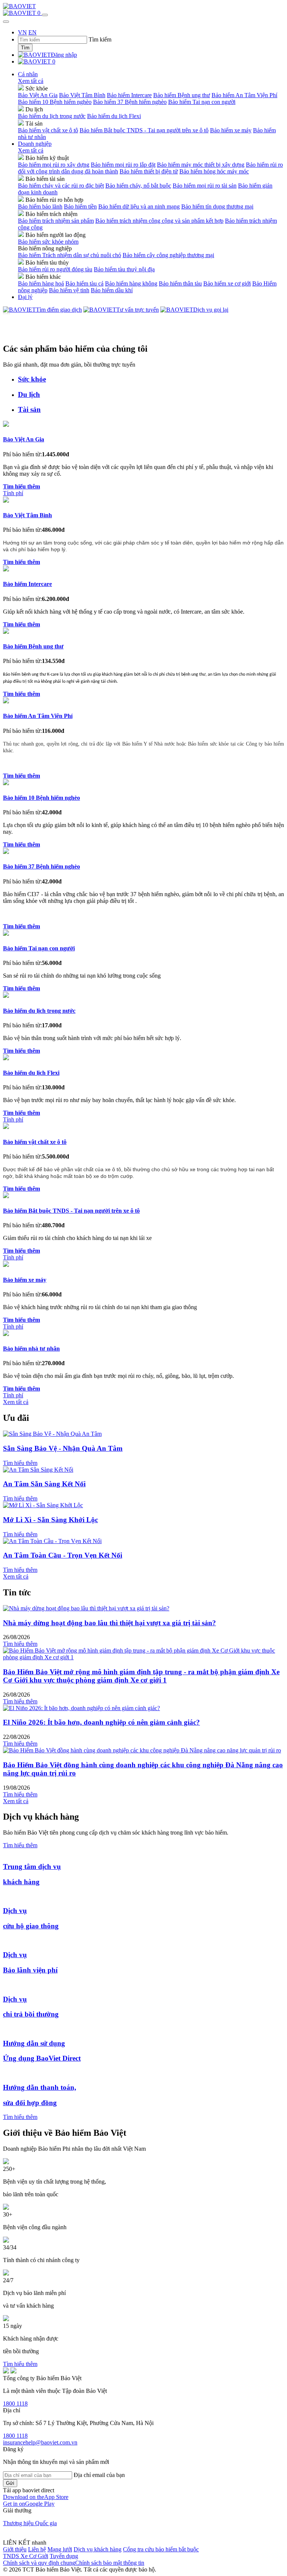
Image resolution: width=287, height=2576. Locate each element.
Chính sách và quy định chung (39, 2563)
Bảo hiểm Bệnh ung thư (182, 95)
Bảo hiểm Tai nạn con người (202, 102)
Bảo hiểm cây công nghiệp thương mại (168, 255)
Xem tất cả (31, 81)
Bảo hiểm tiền (80, 206)
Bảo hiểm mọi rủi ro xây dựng (54, 165)
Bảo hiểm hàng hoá (41, 283)
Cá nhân (28, 74)
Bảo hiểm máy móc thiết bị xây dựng (201, 165)
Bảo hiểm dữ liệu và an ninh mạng (139, 206)
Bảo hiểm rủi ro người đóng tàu (55, 269)
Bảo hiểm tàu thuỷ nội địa (124, 269)
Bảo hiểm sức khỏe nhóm (48, 242)
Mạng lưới (60, 2549)
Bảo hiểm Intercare (129, 95)
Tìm (25, 48)
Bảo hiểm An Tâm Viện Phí (244, 95)
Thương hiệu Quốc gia (30, 2523)
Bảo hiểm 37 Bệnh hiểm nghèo (130, 102)
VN (22, 32)
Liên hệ (37, 2549)
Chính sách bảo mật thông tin (110, 2563)
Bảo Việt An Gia (38, 95)
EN (33, 32)
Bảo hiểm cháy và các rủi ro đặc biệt (61, 186)
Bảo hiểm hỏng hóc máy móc (214, 171)
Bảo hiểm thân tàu (180, 283)
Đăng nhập (64, 55)
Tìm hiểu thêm (20, 1463)
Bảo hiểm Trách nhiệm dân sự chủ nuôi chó (70, 255)
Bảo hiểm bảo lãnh (40, 206)
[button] (36, 2497)
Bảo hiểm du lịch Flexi (114, 116)
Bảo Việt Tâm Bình (82, 95)
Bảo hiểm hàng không (131, 283)
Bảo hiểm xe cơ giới (227, 283)
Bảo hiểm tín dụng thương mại (217, 206)
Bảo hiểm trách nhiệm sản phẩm (56, 221)
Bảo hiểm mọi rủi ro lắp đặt (123, 165)
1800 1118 (15, 2404)
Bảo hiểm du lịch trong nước (52, 116)
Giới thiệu (15, 2549)
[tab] (151, 379)
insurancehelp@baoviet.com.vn (40, 2442)
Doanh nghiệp (35, 144)
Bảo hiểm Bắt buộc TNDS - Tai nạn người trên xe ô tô (144, 130)
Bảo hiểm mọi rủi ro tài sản (205, 186)
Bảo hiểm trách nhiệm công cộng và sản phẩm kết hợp (159, 221)
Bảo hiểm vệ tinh (69, 290)
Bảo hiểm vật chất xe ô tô (48, 130)
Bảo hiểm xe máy (231, 130)
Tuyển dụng (64, 2556)
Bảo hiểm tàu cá (84, 283)
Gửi (10, 2483)
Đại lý (25, 297)
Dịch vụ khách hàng (98, 2549)
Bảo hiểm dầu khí (112, 290)
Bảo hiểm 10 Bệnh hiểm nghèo (55, 102)
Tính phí (13, 493)
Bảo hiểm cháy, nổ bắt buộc (138, 186)
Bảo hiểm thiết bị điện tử (149, 171)
